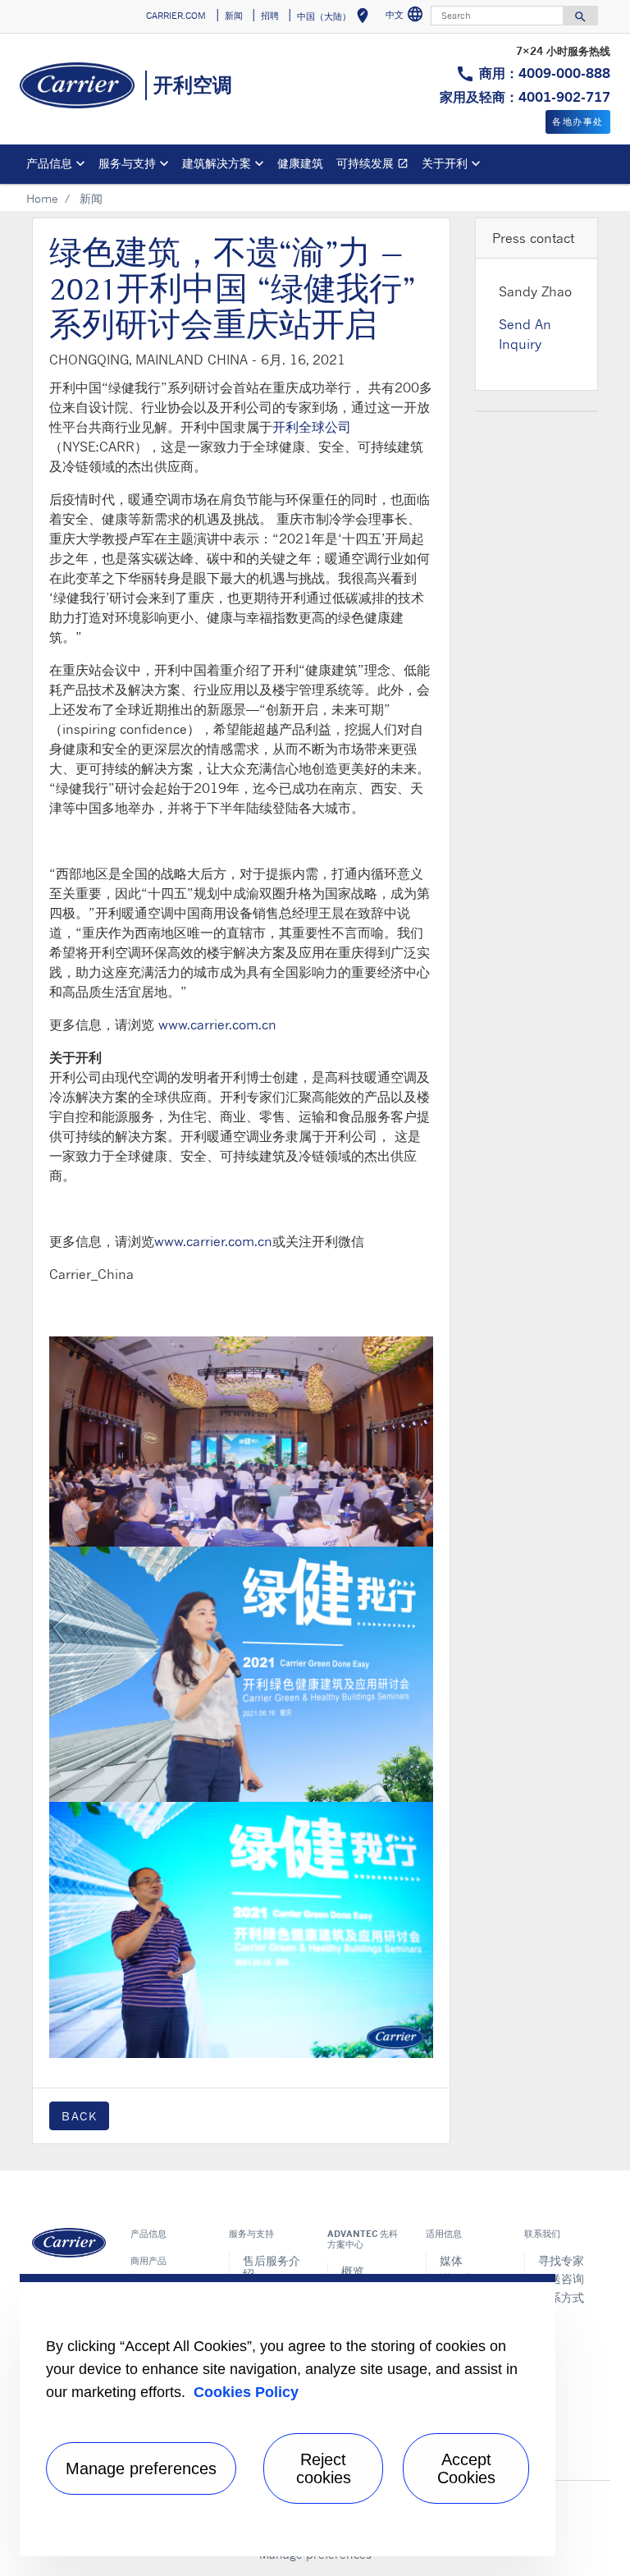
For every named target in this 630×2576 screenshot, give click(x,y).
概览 (353, 2271)
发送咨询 (561, 2278)
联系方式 (561, 2297)
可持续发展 (376, 165)
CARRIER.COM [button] (176, 16)
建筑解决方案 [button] (217, 163)
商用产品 (148, 2261)
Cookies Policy (246, 2392)
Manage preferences (141, 2468)
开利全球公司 (312, 427)
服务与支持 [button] (127, 163)
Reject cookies (324, 2468)
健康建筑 (300, 163)
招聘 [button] (270, 16)
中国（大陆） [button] (336, 18)
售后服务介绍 (272, 2267)
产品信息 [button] (49, 163)
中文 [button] (406, 17)
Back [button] (79, 2116)
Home (42, 198)
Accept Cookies (466, 2468)
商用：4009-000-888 (545, 73)
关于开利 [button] (445, 163)
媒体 (451, 2260)
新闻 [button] (234, 16)
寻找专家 (561, 2260)
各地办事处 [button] (578, 121)
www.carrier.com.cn (217, 1024)
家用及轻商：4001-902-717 (525, 97)
